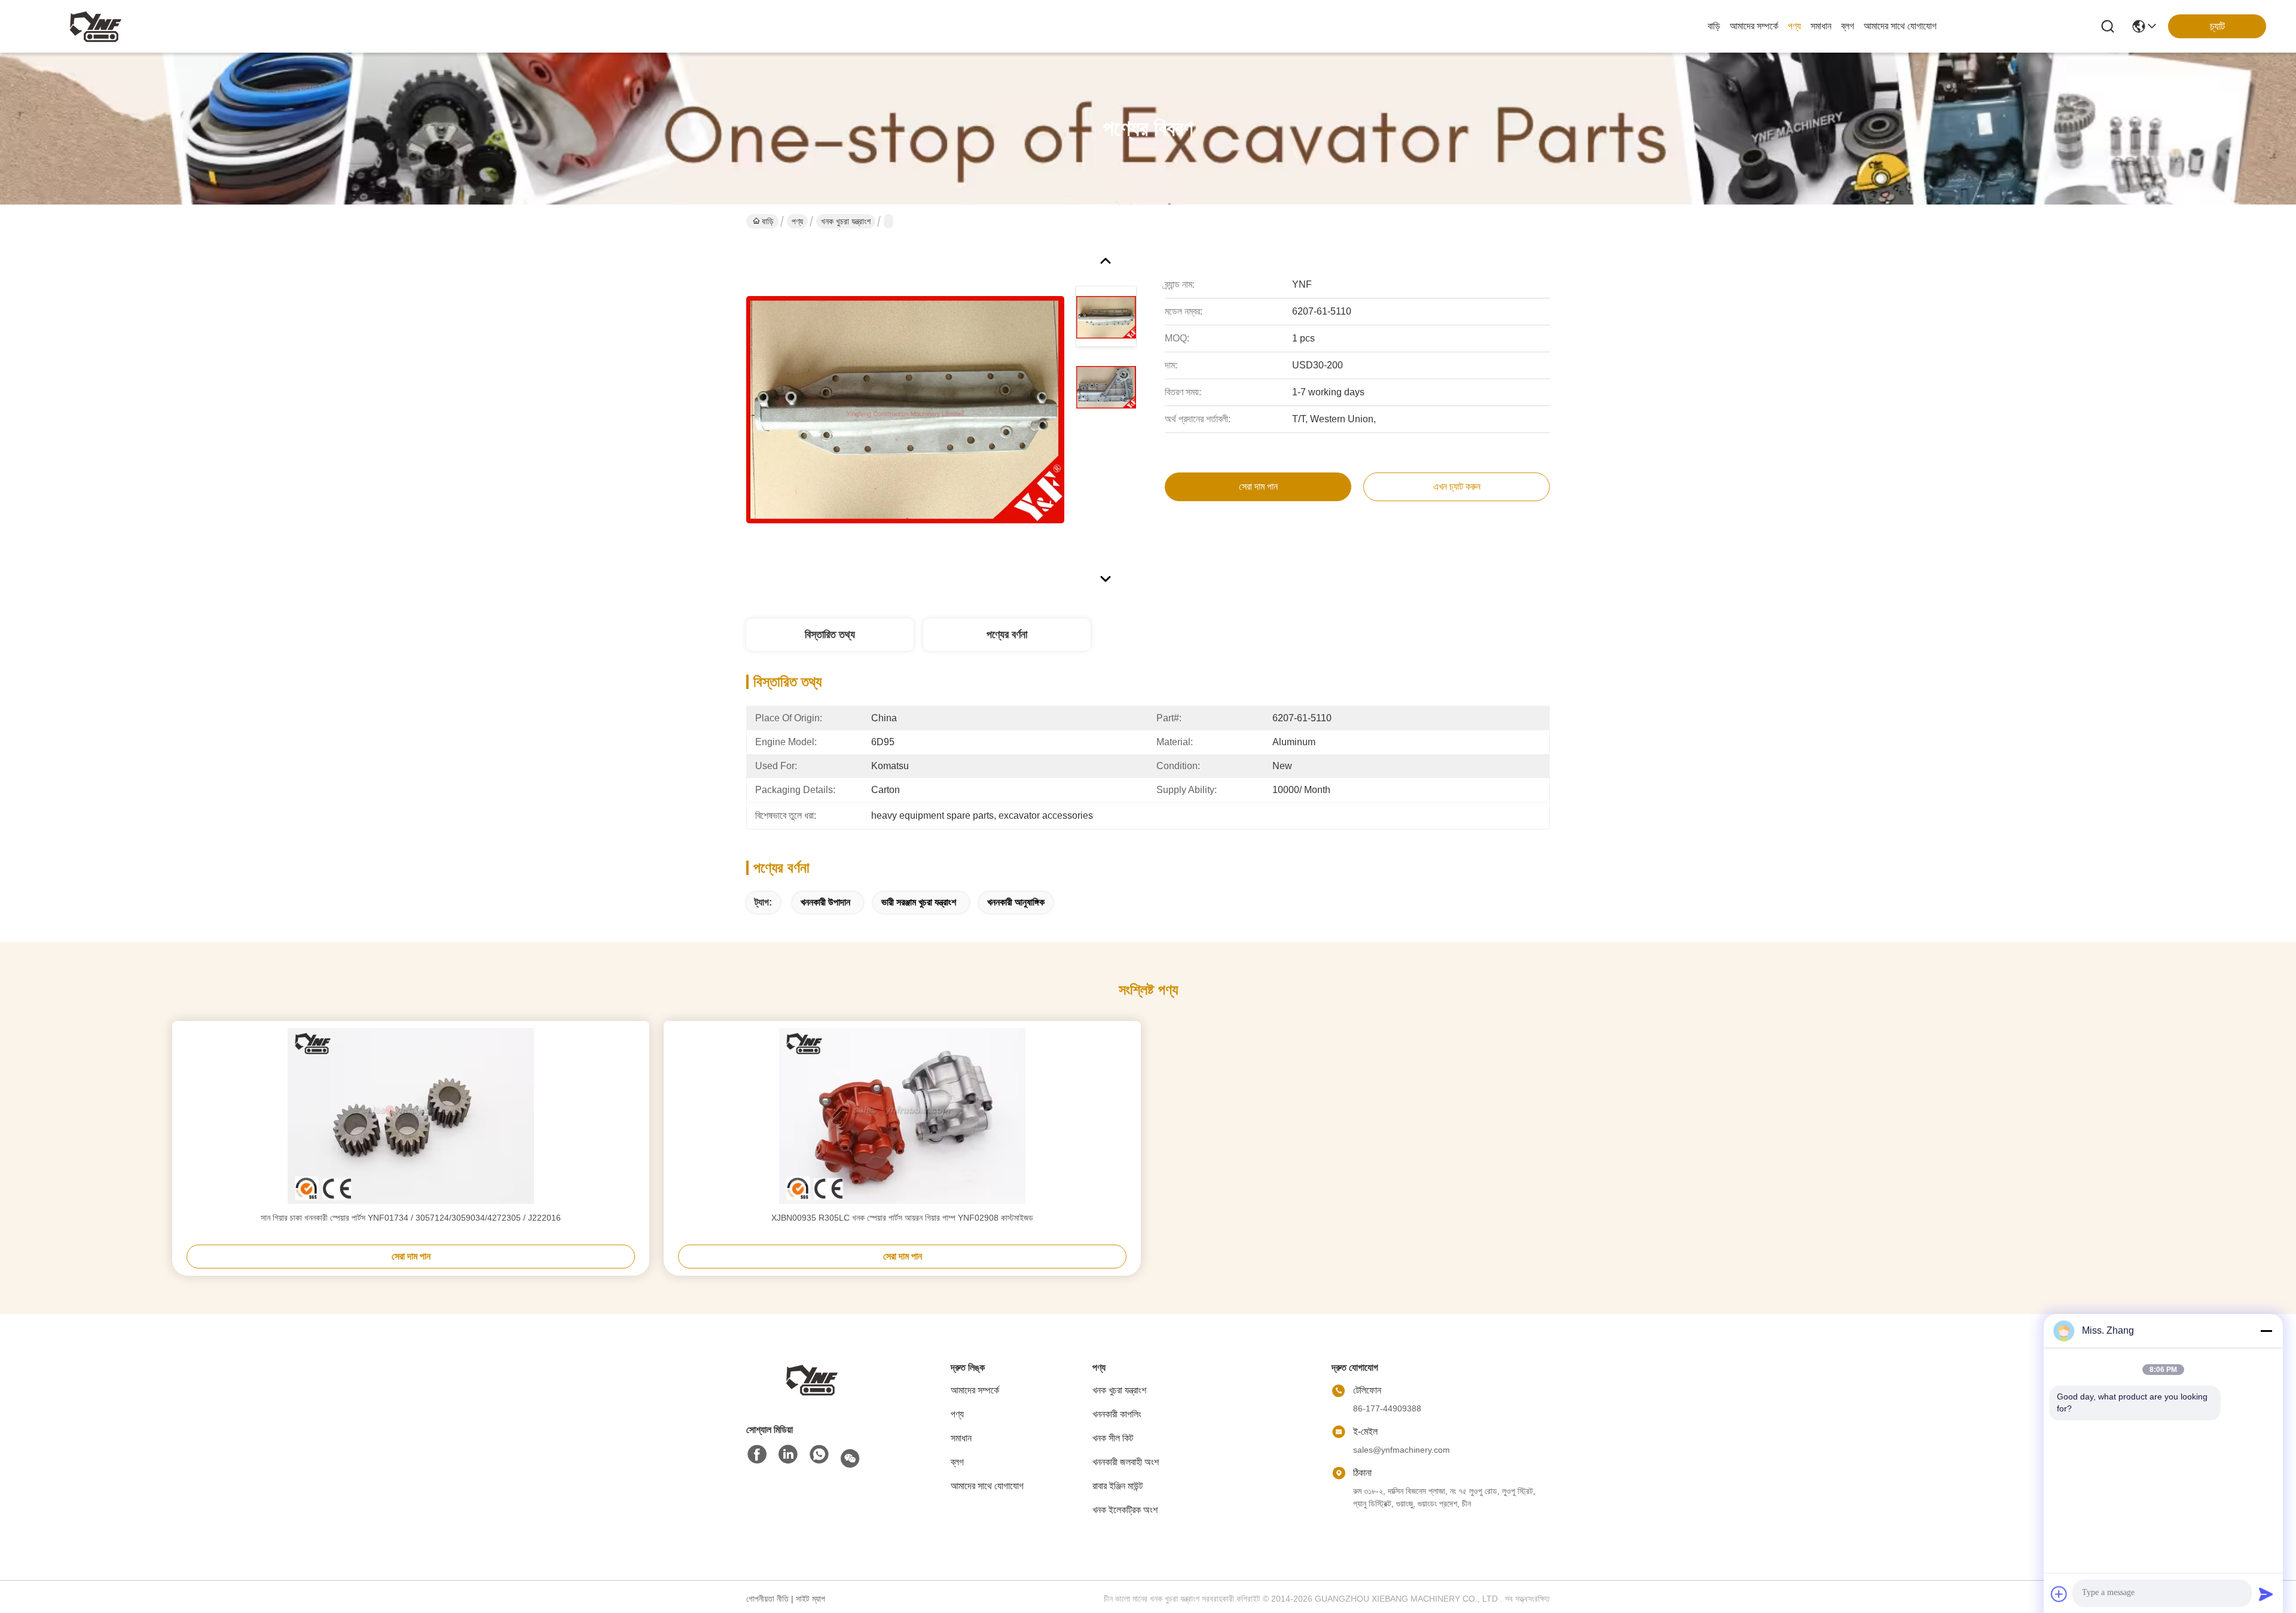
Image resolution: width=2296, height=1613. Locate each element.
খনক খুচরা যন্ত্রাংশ (846, 221)
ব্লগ (1848, 26)
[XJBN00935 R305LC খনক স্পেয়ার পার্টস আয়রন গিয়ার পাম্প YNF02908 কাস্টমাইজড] (902, 1116)
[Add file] (2059, 1594)
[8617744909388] (819, 1455)
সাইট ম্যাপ (810, 1599)
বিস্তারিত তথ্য (830, 635)
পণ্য (1794, 26)
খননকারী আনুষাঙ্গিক (1016, 902)
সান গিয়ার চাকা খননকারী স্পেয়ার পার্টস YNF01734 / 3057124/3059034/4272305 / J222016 (411, 1218)
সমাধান (1821, 26)
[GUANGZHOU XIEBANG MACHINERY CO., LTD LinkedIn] (788, 1455)
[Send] (2266, 1594)
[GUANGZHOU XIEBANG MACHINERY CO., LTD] (96, 26)
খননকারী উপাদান (825, 902)
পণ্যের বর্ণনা (1007, 635)
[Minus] (2266, 1331)
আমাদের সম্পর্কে (1754, 26)
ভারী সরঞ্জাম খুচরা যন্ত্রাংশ (919, 902)
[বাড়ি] (812, 1379)
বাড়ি (1714, 26)
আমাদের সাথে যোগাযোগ (1900, 26)
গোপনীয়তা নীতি (767, 1599)
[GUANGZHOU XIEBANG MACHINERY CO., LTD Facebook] (757, 1455)
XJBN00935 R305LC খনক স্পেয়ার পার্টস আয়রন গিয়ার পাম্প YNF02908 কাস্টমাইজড (902, 1218)
